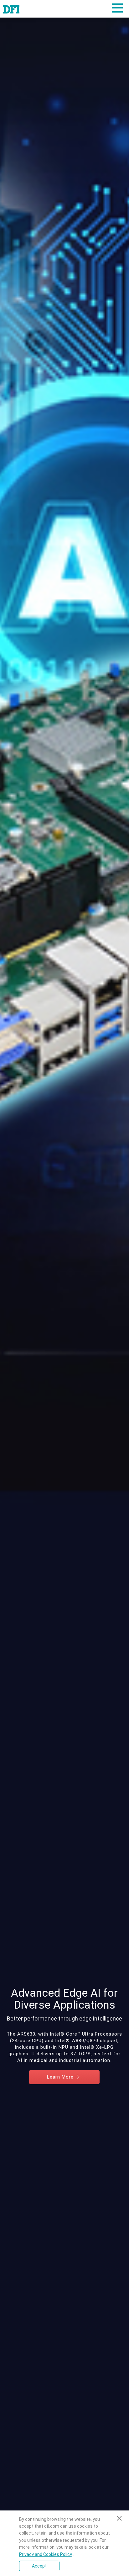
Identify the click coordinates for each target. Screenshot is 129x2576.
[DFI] (11, 9)
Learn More (61, 2077)
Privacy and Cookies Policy (46, 2554)
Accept (39, 2566)
